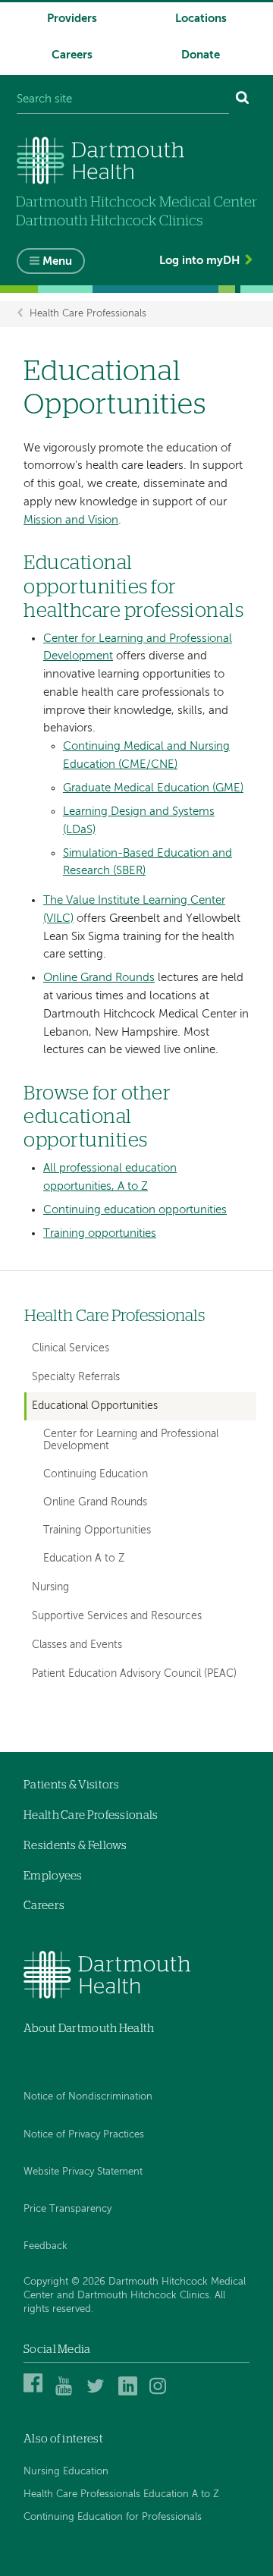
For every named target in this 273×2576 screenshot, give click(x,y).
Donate (201, 55)
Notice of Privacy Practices (84, 2135)
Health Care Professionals (88, 314)
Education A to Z (84, 1559)
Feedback (45, 2246)
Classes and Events (77, 1645)
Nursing (50, 1587)
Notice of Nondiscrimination (88, 2097)
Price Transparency (67, 2209)
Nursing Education (66, 2472)
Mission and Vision (71, 520)
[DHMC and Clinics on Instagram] (161, 2393)
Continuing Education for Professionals (113, 2517)
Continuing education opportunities (135, 1210)
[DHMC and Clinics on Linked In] (130, 2393)
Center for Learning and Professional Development (131, 1441)
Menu (57, 261)
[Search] (243, 100)
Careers (72, 55)
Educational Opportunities (95, 1406)
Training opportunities (100, 1233)
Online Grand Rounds (99, 978)
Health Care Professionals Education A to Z (121, 2494)
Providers (72, 19)
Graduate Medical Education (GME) (153, 788)
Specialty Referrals (76, 1377)
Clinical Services (71, 1348)
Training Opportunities (97, 1531)
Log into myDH (199, 261)
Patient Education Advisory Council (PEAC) (134, 1674)
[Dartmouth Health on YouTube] (67, 2393)
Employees (53, 1876)
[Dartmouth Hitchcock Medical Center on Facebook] (35, 2393)
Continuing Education (96, 1475)
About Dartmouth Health (89, 2029)
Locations (201, 19)
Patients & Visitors (72, 1785)
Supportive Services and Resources (117, 1616)
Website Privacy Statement (83, 2172)
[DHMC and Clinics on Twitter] (98, 2393)
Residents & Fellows (75, 1846)
